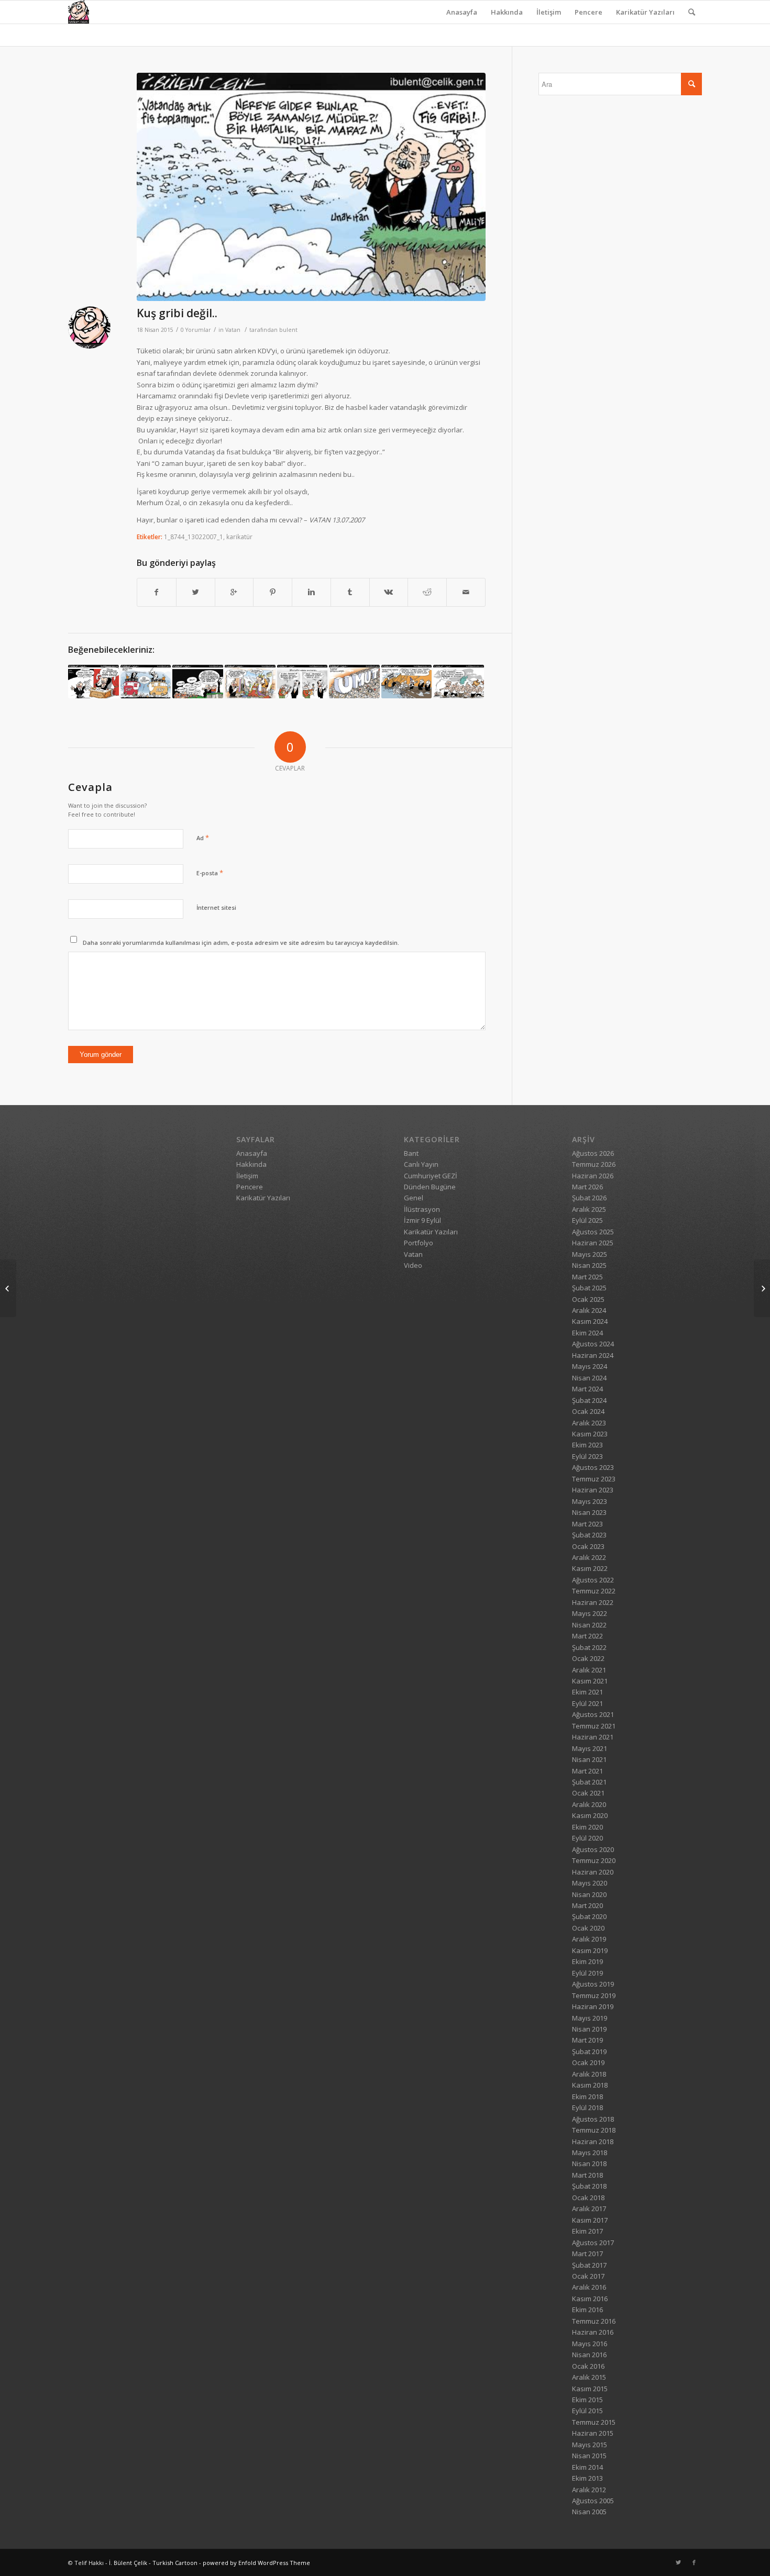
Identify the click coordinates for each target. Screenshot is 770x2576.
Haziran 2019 (593, 2006)
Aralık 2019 (589, 1939)
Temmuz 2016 (594, 2321)
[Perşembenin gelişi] (302, 681)
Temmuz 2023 (594, 1479)
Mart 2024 (587, 1389)
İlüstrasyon (422, 1209)
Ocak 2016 (588, 2366)
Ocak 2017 (588, 2276)
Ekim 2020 (587, 1827)
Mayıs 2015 (590, 2445)
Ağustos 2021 (593, 1714)
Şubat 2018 (589, 2186)
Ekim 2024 (587, 1333)
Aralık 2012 (589, 2490)
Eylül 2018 (587, 2107)
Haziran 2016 (593, 2332)
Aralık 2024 (589, 1310)
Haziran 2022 (593, 1602)
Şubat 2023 (589, 1535)
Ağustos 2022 (593, 1580)
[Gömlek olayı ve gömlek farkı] (459, 681)
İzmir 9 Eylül (422, 1220)
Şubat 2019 (589, 2051)
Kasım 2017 (590, 2220)
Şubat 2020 (589, 1916)
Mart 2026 (587, 1187)
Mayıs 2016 (590, 2344)
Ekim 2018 (587, 2097)
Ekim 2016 (587, 2310)
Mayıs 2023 (590, 1501)
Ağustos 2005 (593, 2501)
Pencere (588, 12)
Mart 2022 (587, 1636)
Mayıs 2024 (590, 1366)
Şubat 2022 (589, 1647)
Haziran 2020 (593, 1872)
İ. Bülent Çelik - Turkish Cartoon (153, 2563)
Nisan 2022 (589, 1625)
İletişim (549, 12)
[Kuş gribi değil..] (311, 187)
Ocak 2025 (588, 1299)
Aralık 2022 (589, 1557)
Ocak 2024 (588, 1411)
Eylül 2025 (587, 1220)
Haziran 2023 (593, 1490)
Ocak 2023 (588, 1546)
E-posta (210, 873)
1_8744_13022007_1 (194, 537)
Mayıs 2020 (590, 1883)
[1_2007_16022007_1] (762, 1288)
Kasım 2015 (590, 2389)
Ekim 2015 (587, 2400)
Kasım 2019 (590, 1950)
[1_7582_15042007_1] (354, 681)
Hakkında (507, 12)
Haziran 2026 (593, 1176)
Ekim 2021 (587, 1692)
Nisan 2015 (589, 2456)
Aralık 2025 (589, 1209)
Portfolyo (419, 1243)
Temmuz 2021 (594, 1726)
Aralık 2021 (589, 1670)
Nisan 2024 (589, 1378)
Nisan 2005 (589, 2512)
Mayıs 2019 (590, 2018)
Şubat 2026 (589, 1198)
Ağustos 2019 (593, 1984)
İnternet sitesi (216, 907)
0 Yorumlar (196, 330)
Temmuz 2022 (594, 1591)
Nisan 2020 (589, 1894)
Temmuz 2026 (594, 1164)
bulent (288, 330)
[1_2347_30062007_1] (146, 681)
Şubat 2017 (589, 2265)
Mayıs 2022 (590, 1613)
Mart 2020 (587, 1905)
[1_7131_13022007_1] (8, 1288)
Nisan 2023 (589, 1512)
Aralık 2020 (589, 1804)
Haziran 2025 (593, 1243)
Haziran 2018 (593, 2142)
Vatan (233, 330)
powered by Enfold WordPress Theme (256, 2563)
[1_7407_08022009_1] (93, 681)
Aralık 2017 (589, 2209)
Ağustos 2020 (593, 1849)
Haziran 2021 (593, 1737)
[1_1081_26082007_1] (198, 681)
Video (413, 1265)
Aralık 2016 (589, 2287)
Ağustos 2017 (593, 2243)
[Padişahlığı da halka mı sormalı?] (250, 681)
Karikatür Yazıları (645, 12)
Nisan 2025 (589, 1265)
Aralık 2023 (589, 1423)
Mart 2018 (587, 2175)
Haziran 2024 (593, 1355)
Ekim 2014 (587, 2467)
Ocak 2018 (588, 2198)
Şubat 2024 (589, 1400)
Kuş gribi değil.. (177, 313)
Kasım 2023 (590, 1434)
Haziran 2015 (593, 2433)
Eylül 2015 (587, 2411)
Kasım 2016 (590, 2299)
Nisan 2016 (589, 2355)
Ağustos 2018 (593, 2119)
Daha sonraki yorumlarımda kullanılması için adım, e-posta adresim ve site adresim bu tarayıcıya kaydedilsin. (241, 943)
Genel (414, 1198)
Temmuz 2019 (594, 1995)
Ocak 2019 (588, 2062)
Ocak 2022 (588, 1658)
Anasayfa (462, 12)
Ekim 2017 (587, 2231)
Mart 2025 (587, 1277)
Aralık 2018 (589, 2074)
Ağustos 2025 (593, 1232)
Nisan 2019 (589, 2029)
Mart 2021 (587, 1771)
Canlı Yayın (421, 1164)
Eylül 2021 (587, 1703)
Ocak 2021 (588, 1793)
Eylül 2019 (587, 1973)
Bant (411, 1153)
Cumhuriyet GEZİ (431, 1176)
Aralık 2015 (589, 2377)
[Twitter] (678, 2562)
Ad (203, 838)
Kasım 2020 (590, 1815)
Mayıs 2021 (590, 1748)
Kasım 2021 (590, 1681)
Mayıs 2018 (590, 2153)
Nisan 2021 (589, 1759)
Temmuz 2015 (594, 2422)
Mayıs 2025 (590, 1254)
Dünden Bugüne (430, 1187)
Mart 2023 (587, 1524)
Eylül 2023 (587, 1456)
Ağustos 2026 (593, 1153)
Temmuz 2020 (594, 1860)
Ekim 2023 (587, 1445)
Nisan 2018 (589, 2164)
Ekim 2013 (587, 2478)
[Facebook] (694, 2562)
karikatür (239, 537)
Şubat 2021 (589, 1782)
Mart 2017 (587, 2254)
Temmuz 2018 (594, 2130)
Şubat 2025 (589, 1288)
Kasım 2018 (590, 2085)
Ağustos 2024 (593, 1344)
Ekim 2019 (587, 1961)
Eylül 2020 (587, 1838)
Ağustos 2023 (593, 1467)
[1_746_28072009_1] (407, 681)
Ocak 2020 (588, 1928)
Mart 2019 (587, 2040)
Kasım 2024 (590, 1321)
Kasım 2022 (590, 1568)
